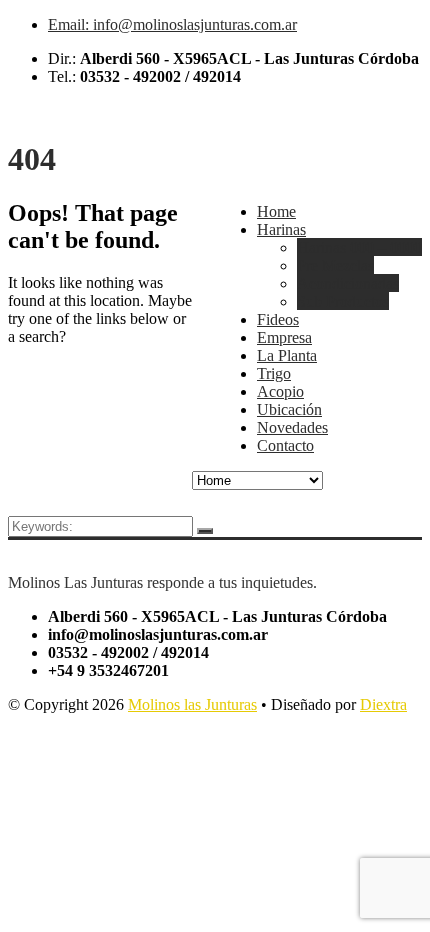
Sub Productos (343, 301)
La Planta (287, 355)
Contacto (285, 445)
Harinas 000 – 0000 (359, 247)
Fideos (278, 319)
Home (276, 211)
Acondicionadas (348, 283)
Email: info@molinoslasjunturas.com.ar (172, 24)
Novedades (292, 427)
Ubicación (289, 409)
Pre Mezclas (335, 265)
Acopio (280, 391)
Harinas (281, 229)
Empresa (284, 337)
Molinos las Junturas (192, 704)
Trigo (274, 373)
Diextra (383, 704)
